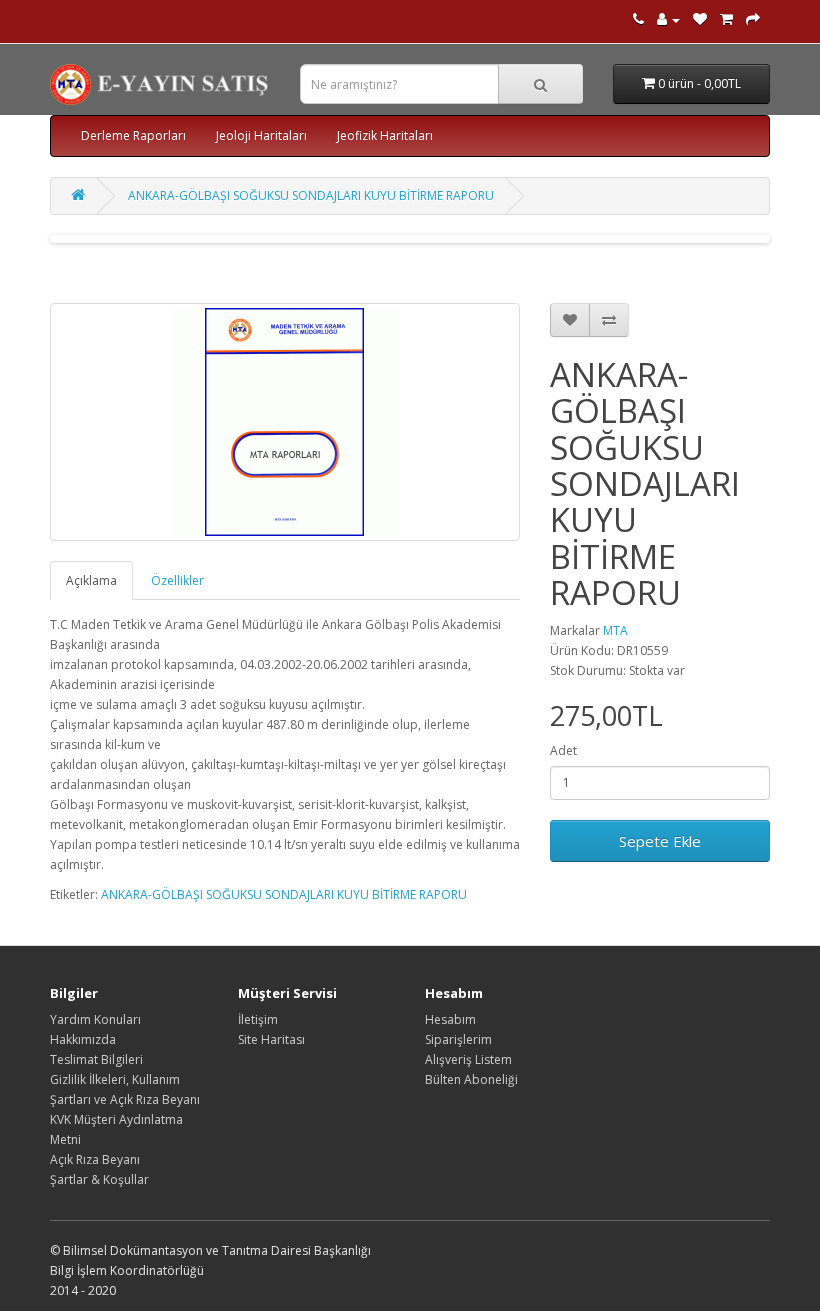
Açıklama (91, 580)
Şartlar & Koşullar (99, 1179)
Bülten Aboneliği (471, 1079)
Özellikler (177, 580)
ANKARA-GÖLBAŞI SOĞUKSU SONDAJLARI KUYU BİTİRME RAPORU (311, 195)
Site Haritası (271, 1039)
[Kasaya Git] (753, 19)
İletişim (258, 1019)
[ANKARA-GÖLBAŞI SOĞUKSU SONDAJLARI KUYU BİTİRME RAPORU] (285, 422)
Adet (563, 750)
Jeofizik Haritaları (385, 135)
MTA (615, 630)
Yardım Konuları (95, 1019)
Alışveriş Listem (468, 1059)
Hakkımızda (83, 1039)
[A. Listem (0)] (700, 19)
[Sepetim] (726, 19)
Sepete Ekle (660, 841)
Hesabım (450, 1019)
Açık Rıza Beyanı (95, 1159)
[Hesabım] (668, 19)
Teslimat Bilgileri (96, 1059)
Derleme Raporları (133, 135)
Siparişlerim (458, 1039)
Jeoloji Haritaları (261, 135)
